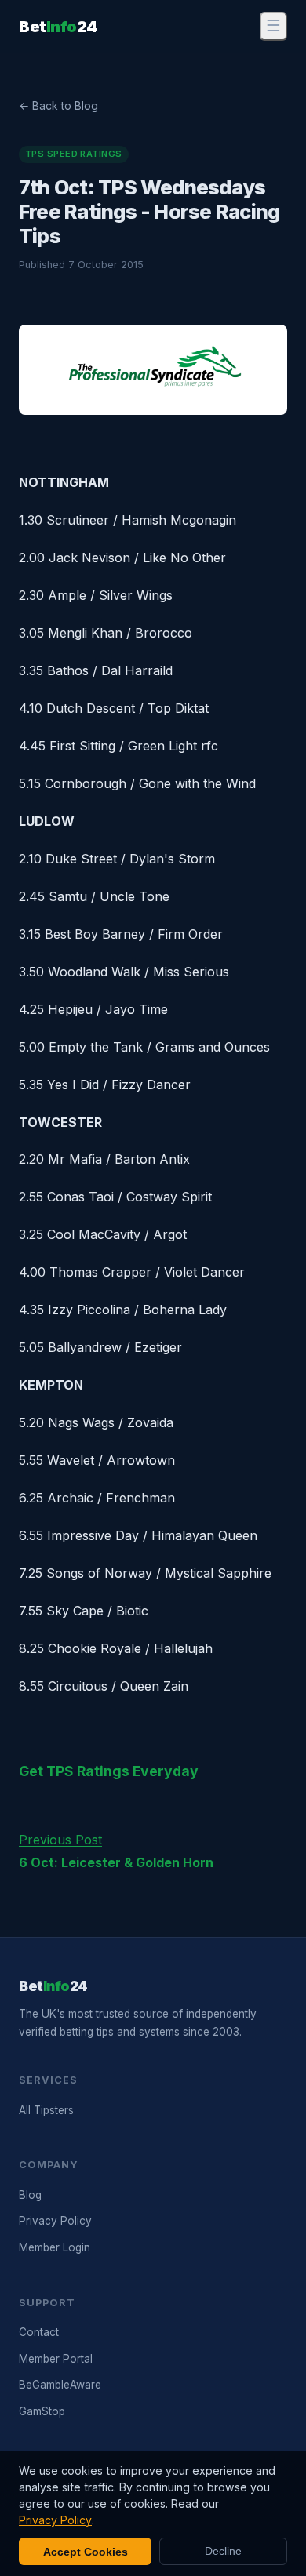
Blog (30, 2195)
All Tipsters (46, 2110)
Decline (223, 2551)
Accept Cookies (86, 2552)
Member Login (55, 2247)
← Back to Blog (58, 105)
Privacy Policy (55, 2221)
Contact (39, 2332)
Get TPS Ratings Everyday (109, 1771)
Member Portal (56, 2359)
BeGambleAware (60, 2385)
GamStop (42, 2411)
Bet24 (58, 27)
